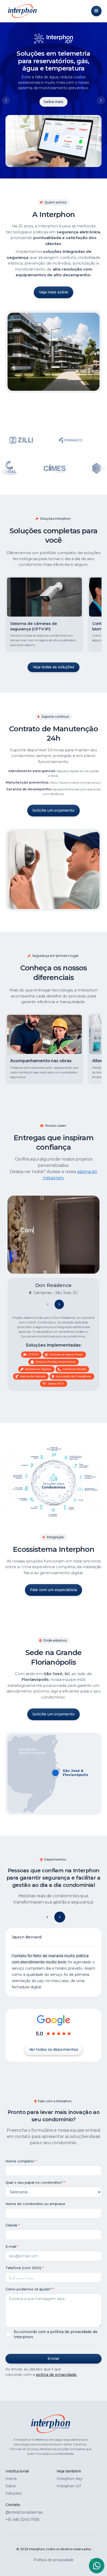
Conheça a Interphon (53, 104)
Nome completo (20, 2161)
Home (11, 2479)
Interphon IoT (69, 2486)
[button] (96, 11)
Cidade (12, 2225)
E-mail (11, 2246)
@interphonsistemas (24, 2512)
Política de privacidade (53, 2560)
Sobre (11, 2486)
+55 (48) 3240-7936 (23, 2520)
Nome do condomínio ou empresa (35, 2204)
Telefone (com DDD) (24, 2268)
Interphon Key (70, 2479)
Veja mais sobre (54, 292)
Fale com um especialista (53, 1590)
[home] (21, 11)
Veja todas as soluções (53, 667)
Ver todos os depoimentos (54, 2049)
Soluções (14, 2493)
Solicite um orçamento (53, 810)
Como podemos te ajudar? (29, 2289)
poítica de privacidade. (56, 2375)
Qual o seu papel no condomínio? (34, 2182)
